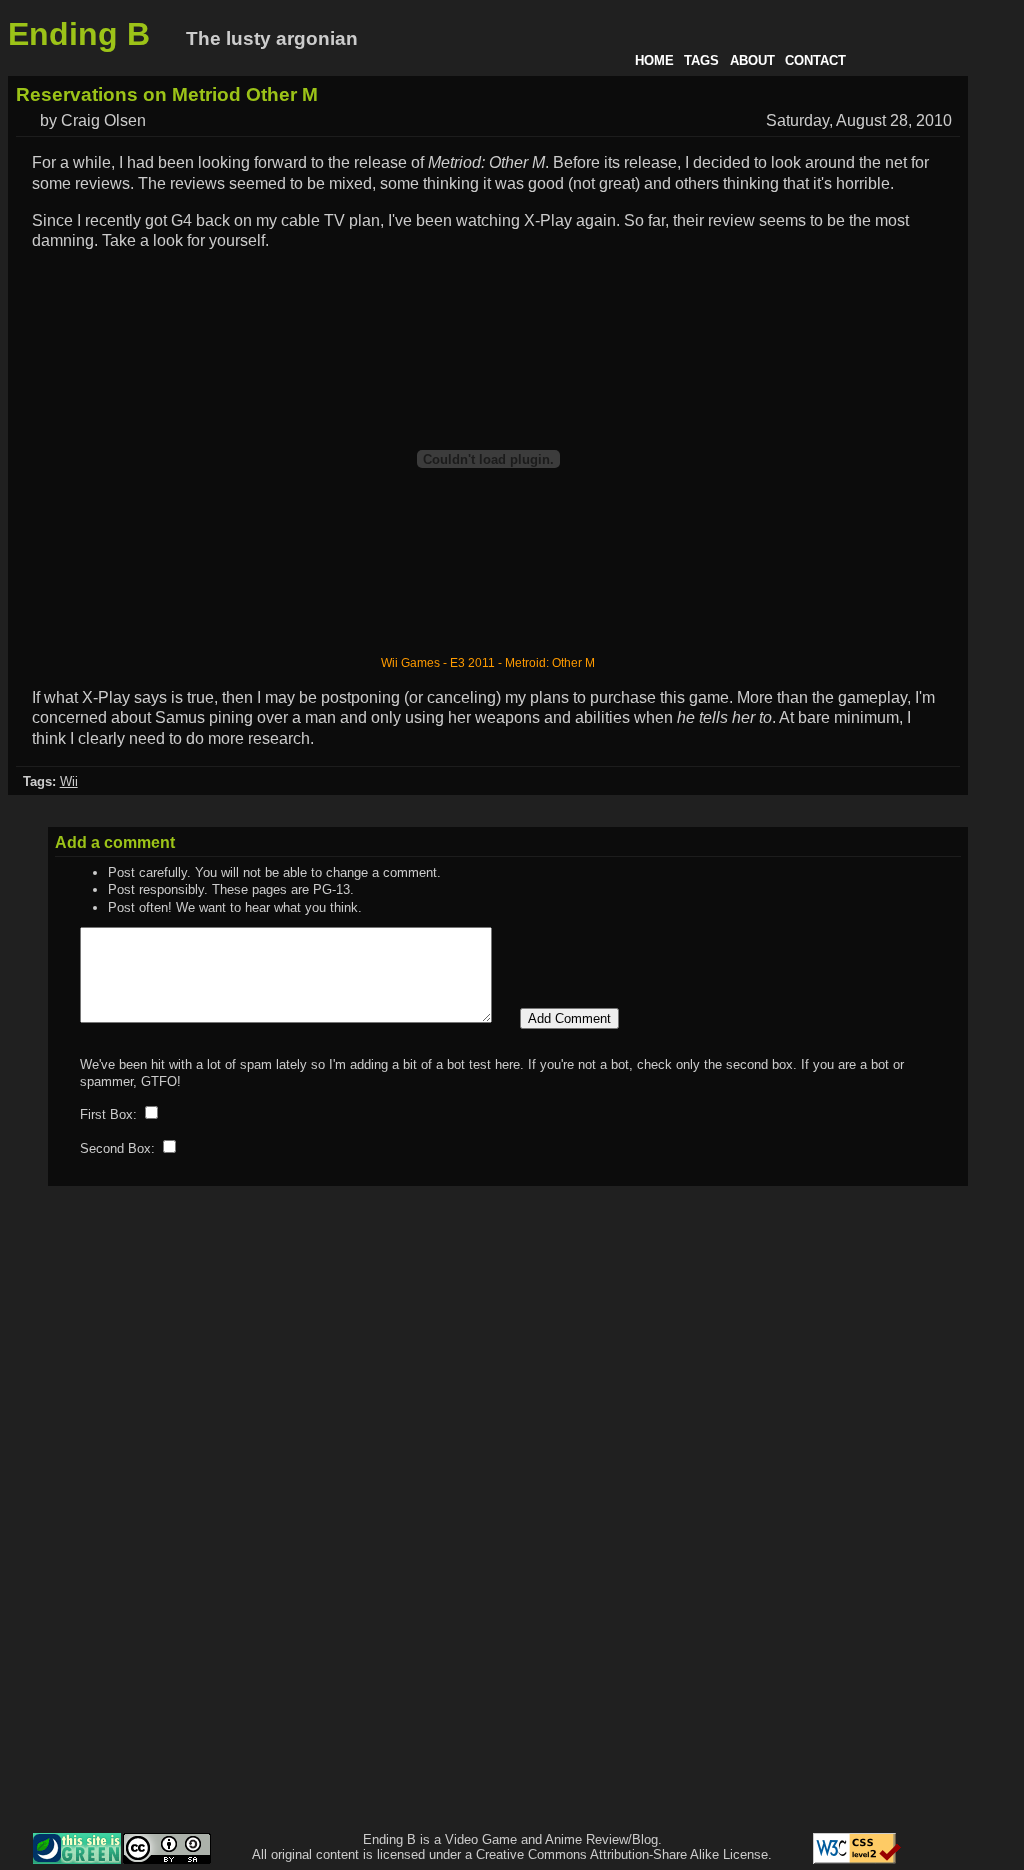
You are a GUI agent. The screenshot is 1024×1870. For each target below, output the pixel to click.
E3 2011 (472, 663)
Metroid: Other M (550, 663)
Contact (815, 60)
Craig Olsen (103, 120)
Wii (69, 781)
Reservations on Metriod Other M (167, 94)
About (752, 60)
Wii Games (410, 663)
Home (654, 60)
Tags (701, 60)
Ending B (79, 34)
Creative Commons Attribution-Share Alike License (622, 1854)
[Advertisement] (936, 1528)
